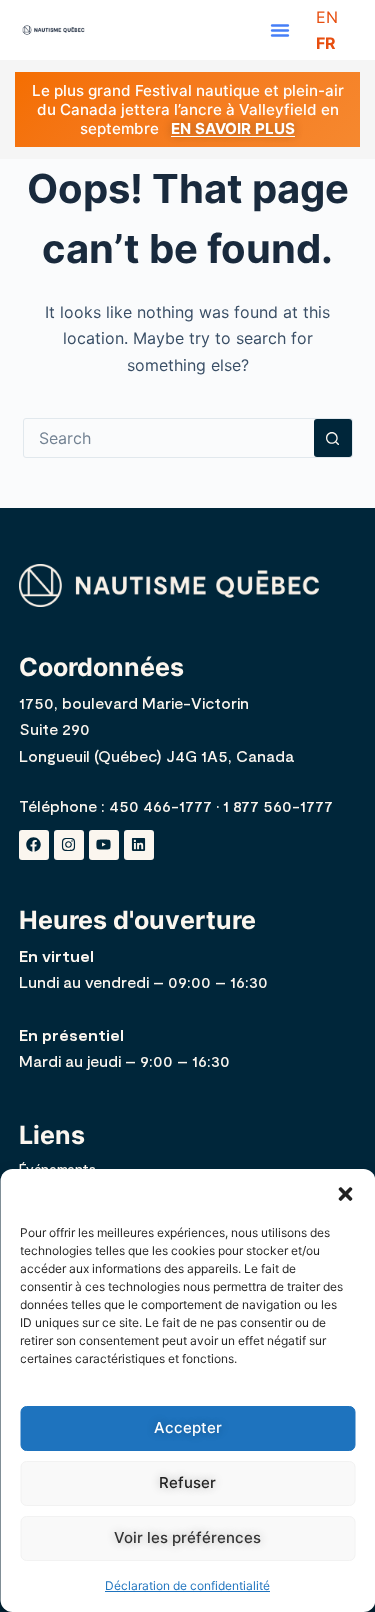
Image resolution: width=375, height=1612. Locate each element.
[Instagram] (69, 845)
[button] (345, 1194)
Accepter (188, 1427)
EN (327, 17)
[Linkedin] (139, 845)
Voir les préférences (187, 1537)
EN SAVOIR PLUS (233, 128)
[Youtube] (104, 845)
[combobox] (169, 438)
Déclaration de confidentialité (187, 1585)
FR (326, 43)
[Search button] (333, 438)
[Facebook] (34, 845)
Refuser (187, 1482)
